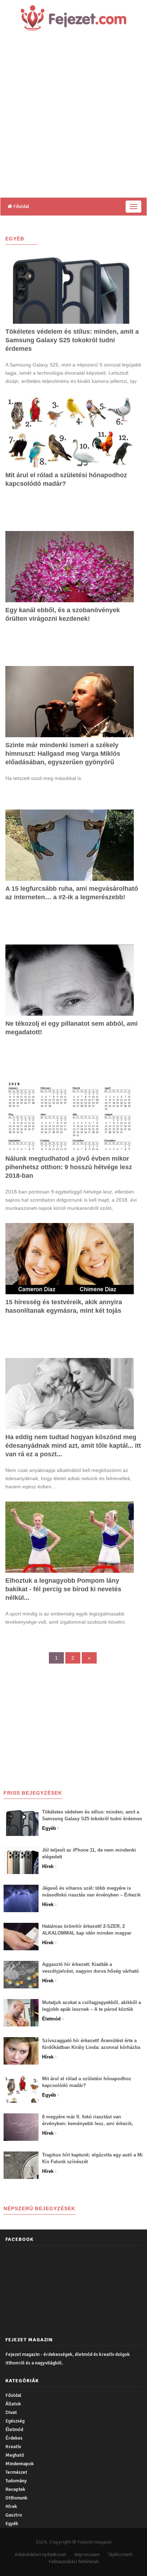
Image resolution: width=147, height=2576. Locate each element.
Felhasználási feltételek (74, 2562)
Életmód (14, 2429)
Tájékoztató (120, 2554)
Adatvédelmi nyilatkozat (40, 2554)
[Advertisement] (73, 120)
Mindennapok (20, 2464)
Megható (15, 2455)
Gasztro (14, 2515)
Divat (11, 2412)
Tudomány (16, 2481)
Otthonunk (16, 2498)
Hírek (11, 2506)
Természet (16, 2472)
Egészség (15, 2421)
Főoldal (21, 206)
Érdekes (14, 2438)
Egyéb (12, 2523)
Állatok (13, 2404)
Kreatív (13, 2447)
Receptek (15, 2489)
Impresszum (87, 2554)
